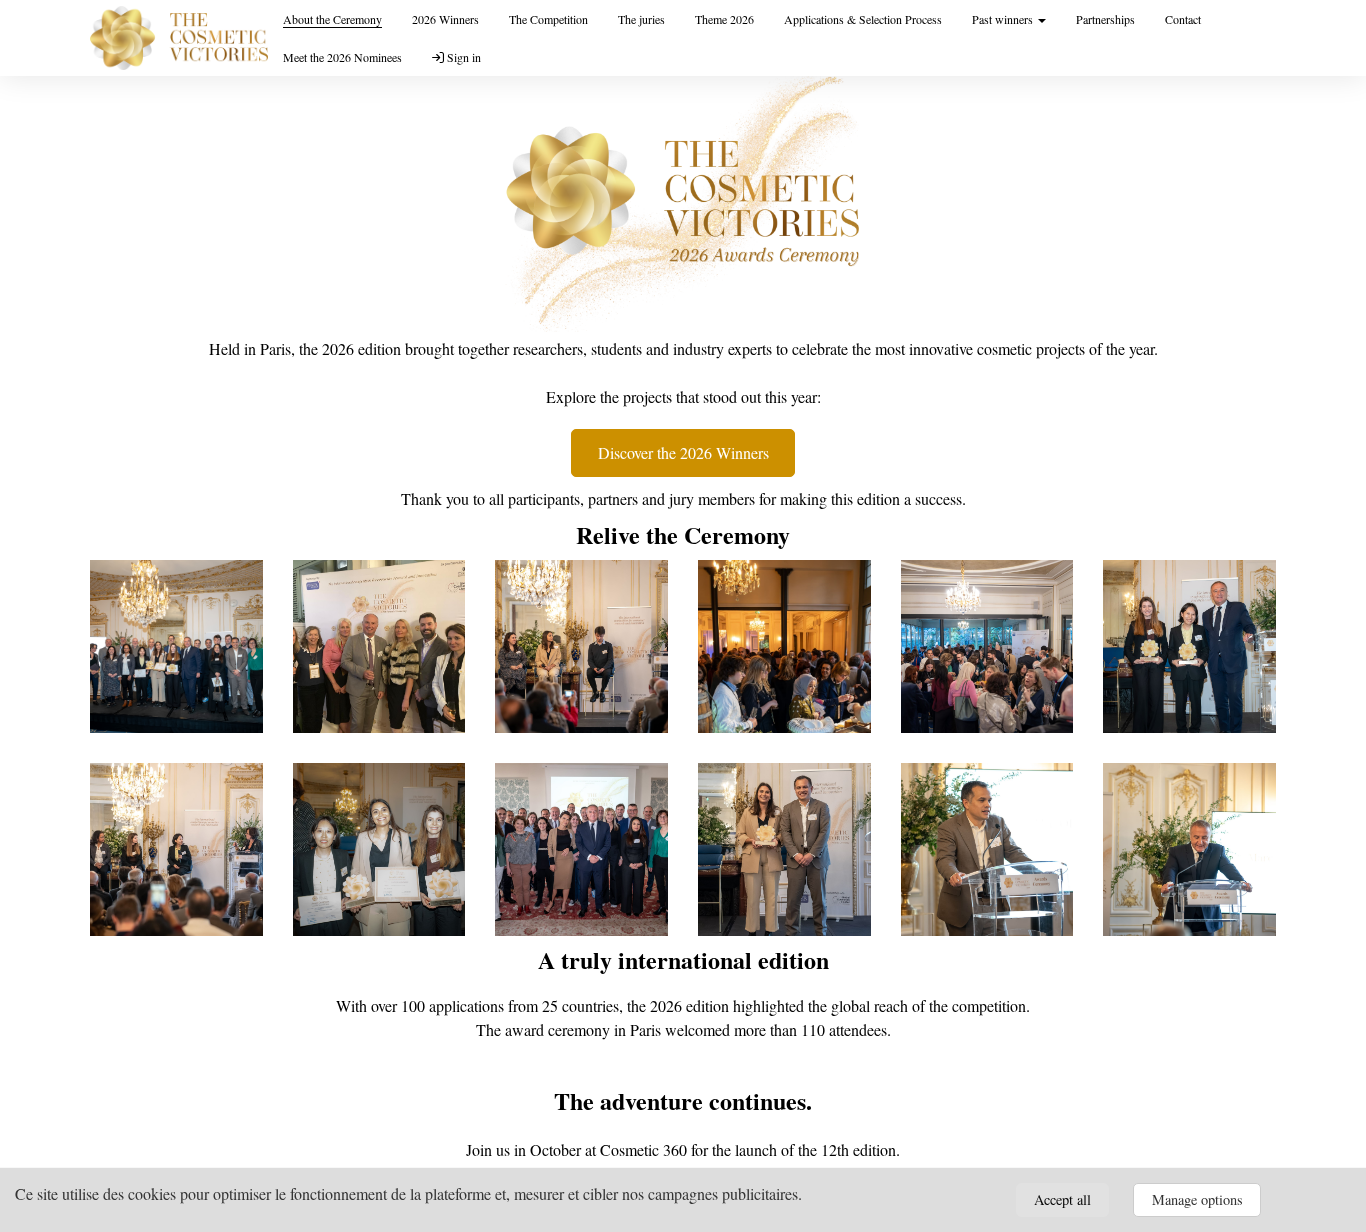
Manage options (1197, 1199)
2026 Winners (445, 19)
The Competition (548, 19)
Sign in (462, 57)
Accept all (1062, 1199)
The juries (641, 19)
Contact (1183, 19)
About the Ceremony (332, 19)
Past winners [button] (1004, 19)
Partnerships (1105, 19)
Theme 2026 (724, 19)
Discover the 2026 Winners (683, 452)
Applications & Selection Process (863, 19)
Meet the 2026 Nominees (342, 57)
